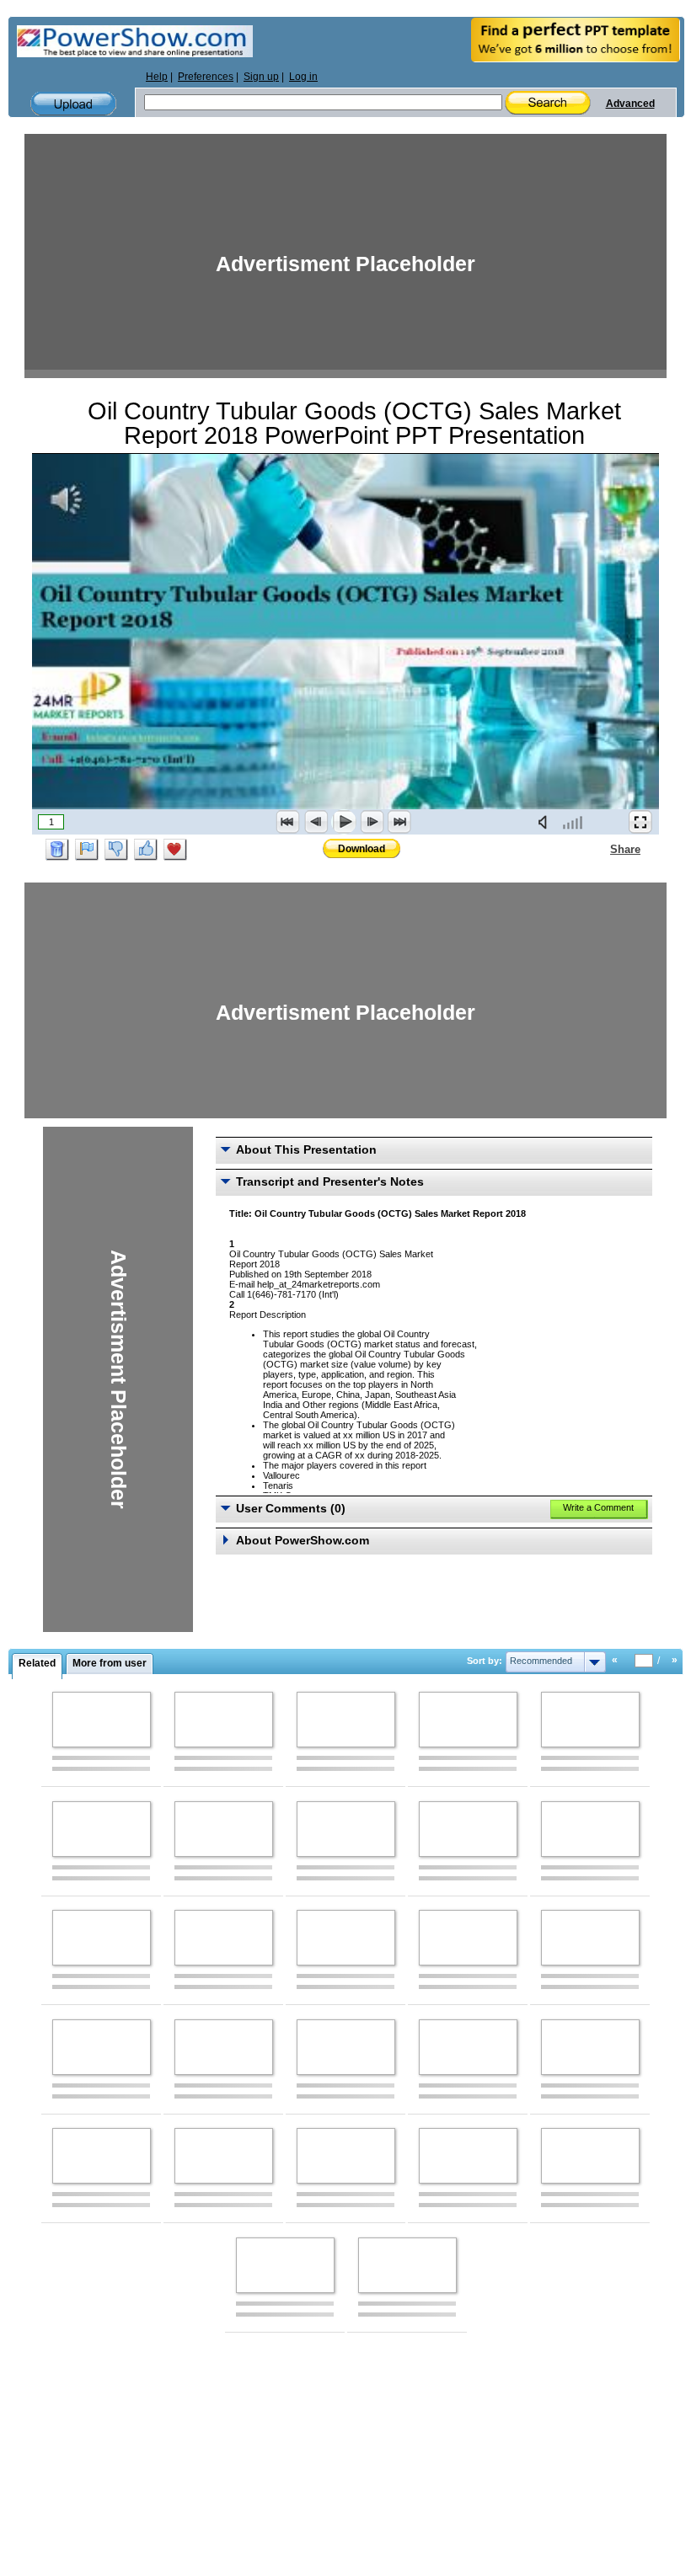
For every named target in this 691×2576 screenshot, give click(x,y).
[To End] (399, 822)
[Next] (372, 822)
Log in (303, 77)
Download (362, 849)
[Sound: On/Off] (546, 822)
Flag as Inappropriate (87, 850)
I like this (146, 850)
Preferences (206, 77)
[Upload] (73, 104)
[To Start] (288, 822)
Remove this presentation (57, 850)
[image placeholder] (102, 1720)
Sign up (261, 77)
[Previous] (316, 822)
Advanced (630, 104)
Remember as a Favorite (175, 850)
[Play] (344, 822)
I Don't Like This (116, 850)
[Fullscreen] (640, 822)
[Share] (600, 849)
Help (157, 77)
